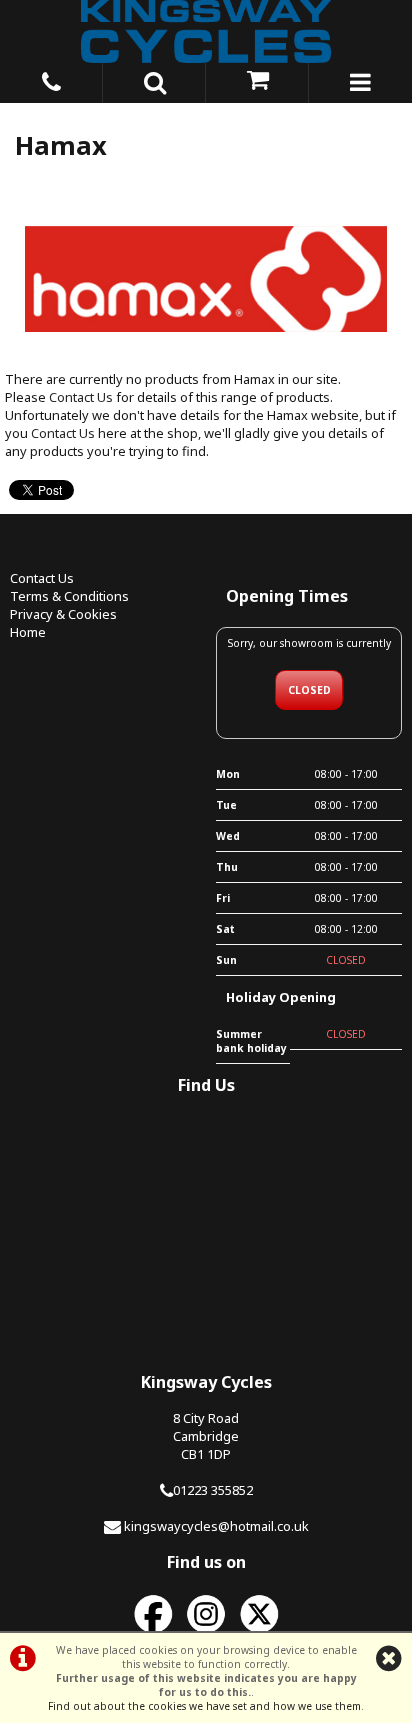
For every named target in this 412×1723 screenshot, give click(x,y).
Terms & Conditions (69, 596)
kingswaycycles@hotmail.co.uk (216, 1526)
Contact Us (81, 397)
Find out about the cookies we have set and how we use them (204, 1706)
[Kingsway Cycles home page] (206, 31)
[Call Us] (51, 79)
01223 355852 (213, 1490)
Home (28, 632)
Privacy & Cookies (63, 614)
